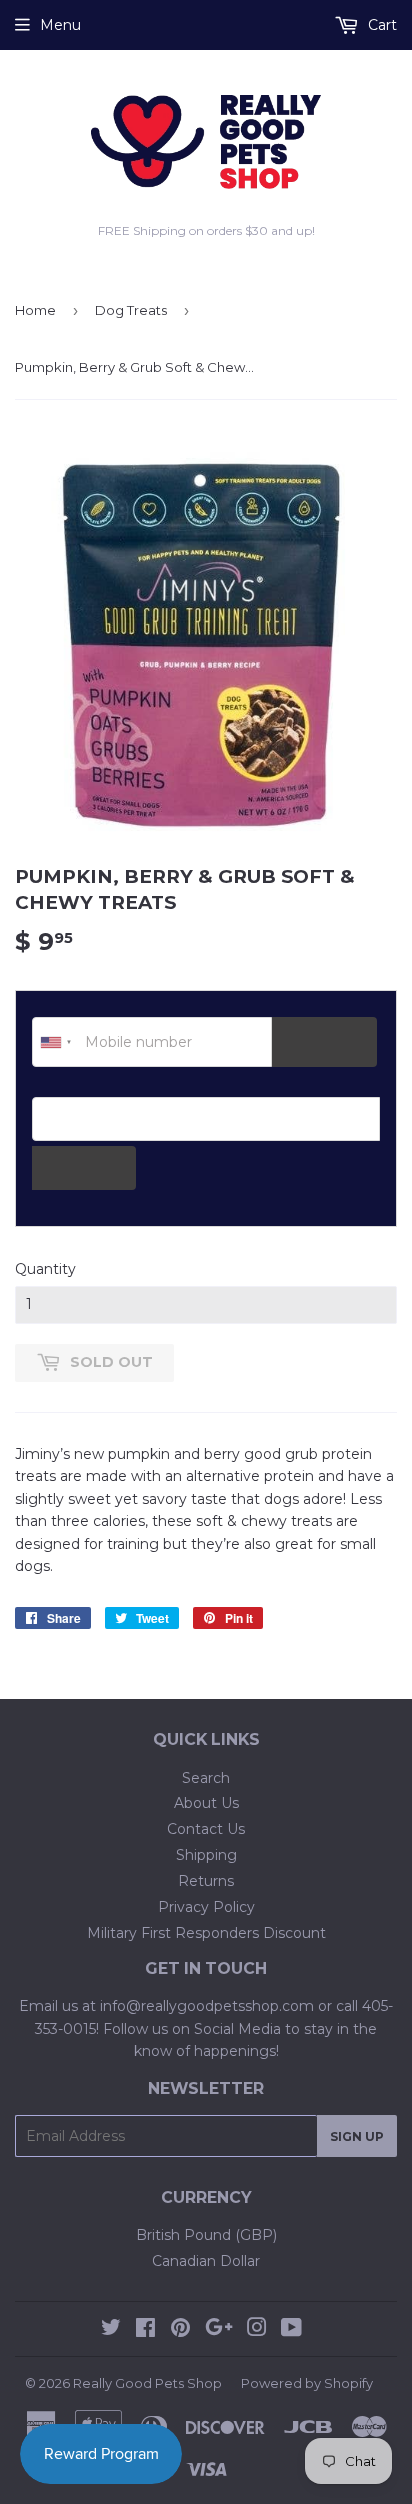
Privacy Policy (206, 1907)
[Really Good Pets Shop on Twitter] (111, 2330)
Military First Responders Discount (206, 1933)
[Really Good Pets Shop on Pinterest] (180, 2330)
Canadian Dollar (206, 2261)
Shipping (206, 1855)
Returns (206, 1881)
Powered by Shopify (307, 2383)
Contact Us (206, 1829)
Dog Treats (131, 310)
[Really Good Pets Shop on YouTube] (291, 2330)
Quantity (45, 1269)
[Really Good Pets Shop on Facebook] (145, 2330)
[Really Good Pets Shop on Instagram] (257, 2330)
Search (206, 1778)
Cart (380, 25)
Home (35, 310)
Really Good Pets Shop (147, 2383)
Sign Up (357, 2136)
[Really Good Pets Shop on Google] (219, 2330)
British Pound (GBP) (206, 2235)
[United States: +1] (56, 1042)
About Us (206, 1803)
